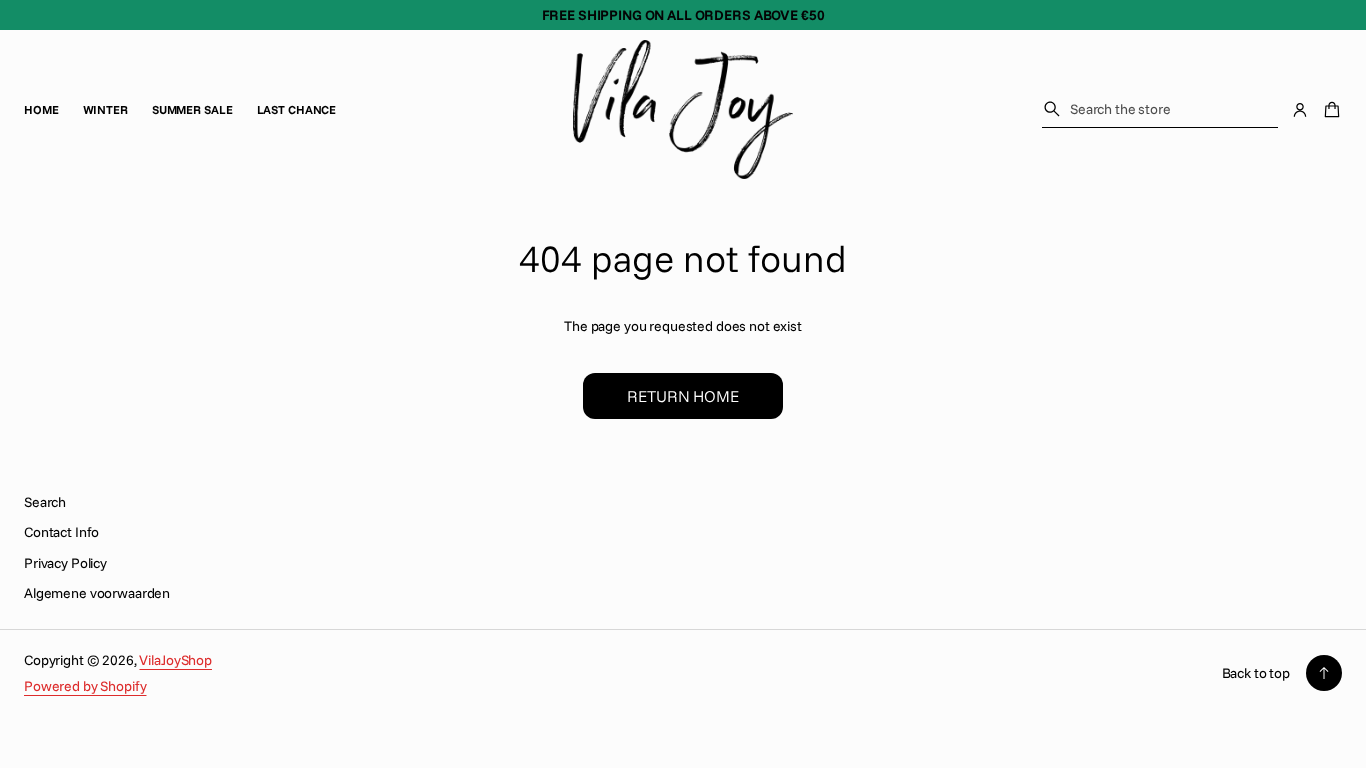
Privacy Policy (65, 563)
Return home (682, 396)
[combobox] (1160, 109)
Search (45, 502)
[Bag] (1329, 110)
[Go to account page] (1300, 110)
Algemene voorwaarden (97, 593)
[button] (1160, 109)
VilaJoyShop (175, 660)
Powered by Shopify (85, 686)
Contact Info (61, 532)
